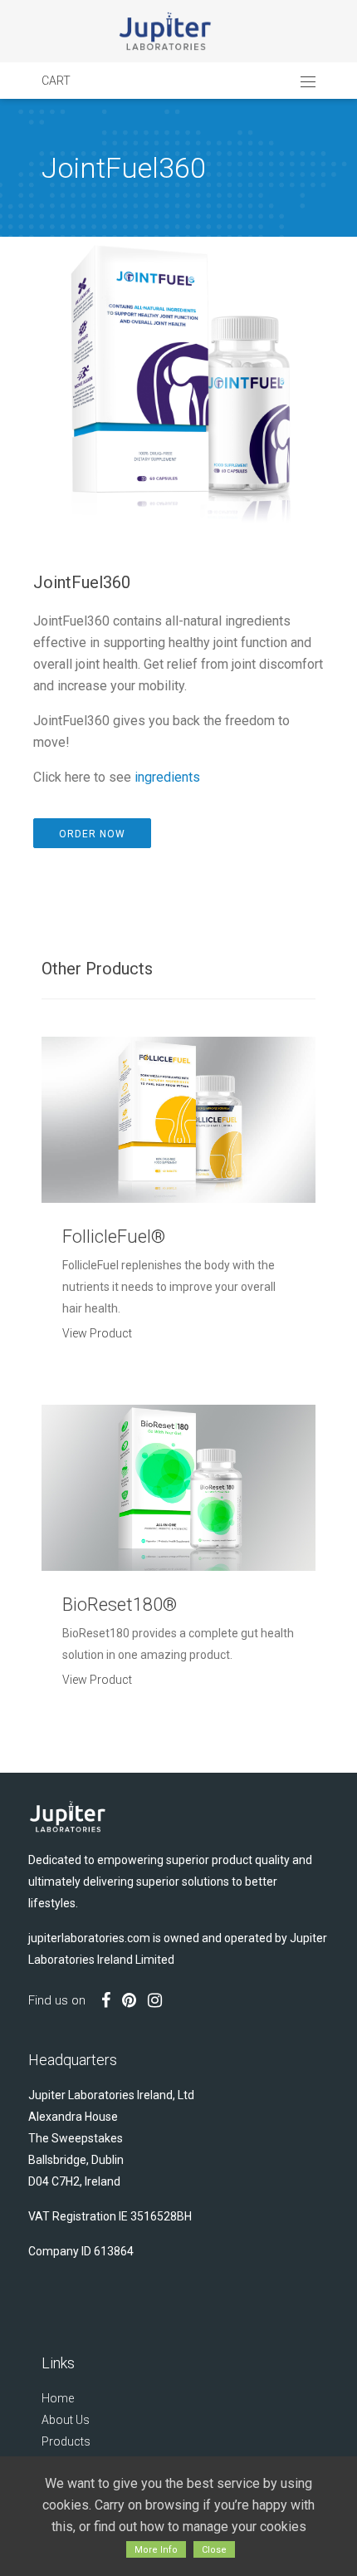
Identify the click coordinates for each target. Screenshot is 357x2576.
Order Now (92, 834)
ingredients (167, 777)
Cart (56, 81)
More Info (156, 2550)
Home (58, 2398)
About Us (66, 2420)
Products (66, 2441)
